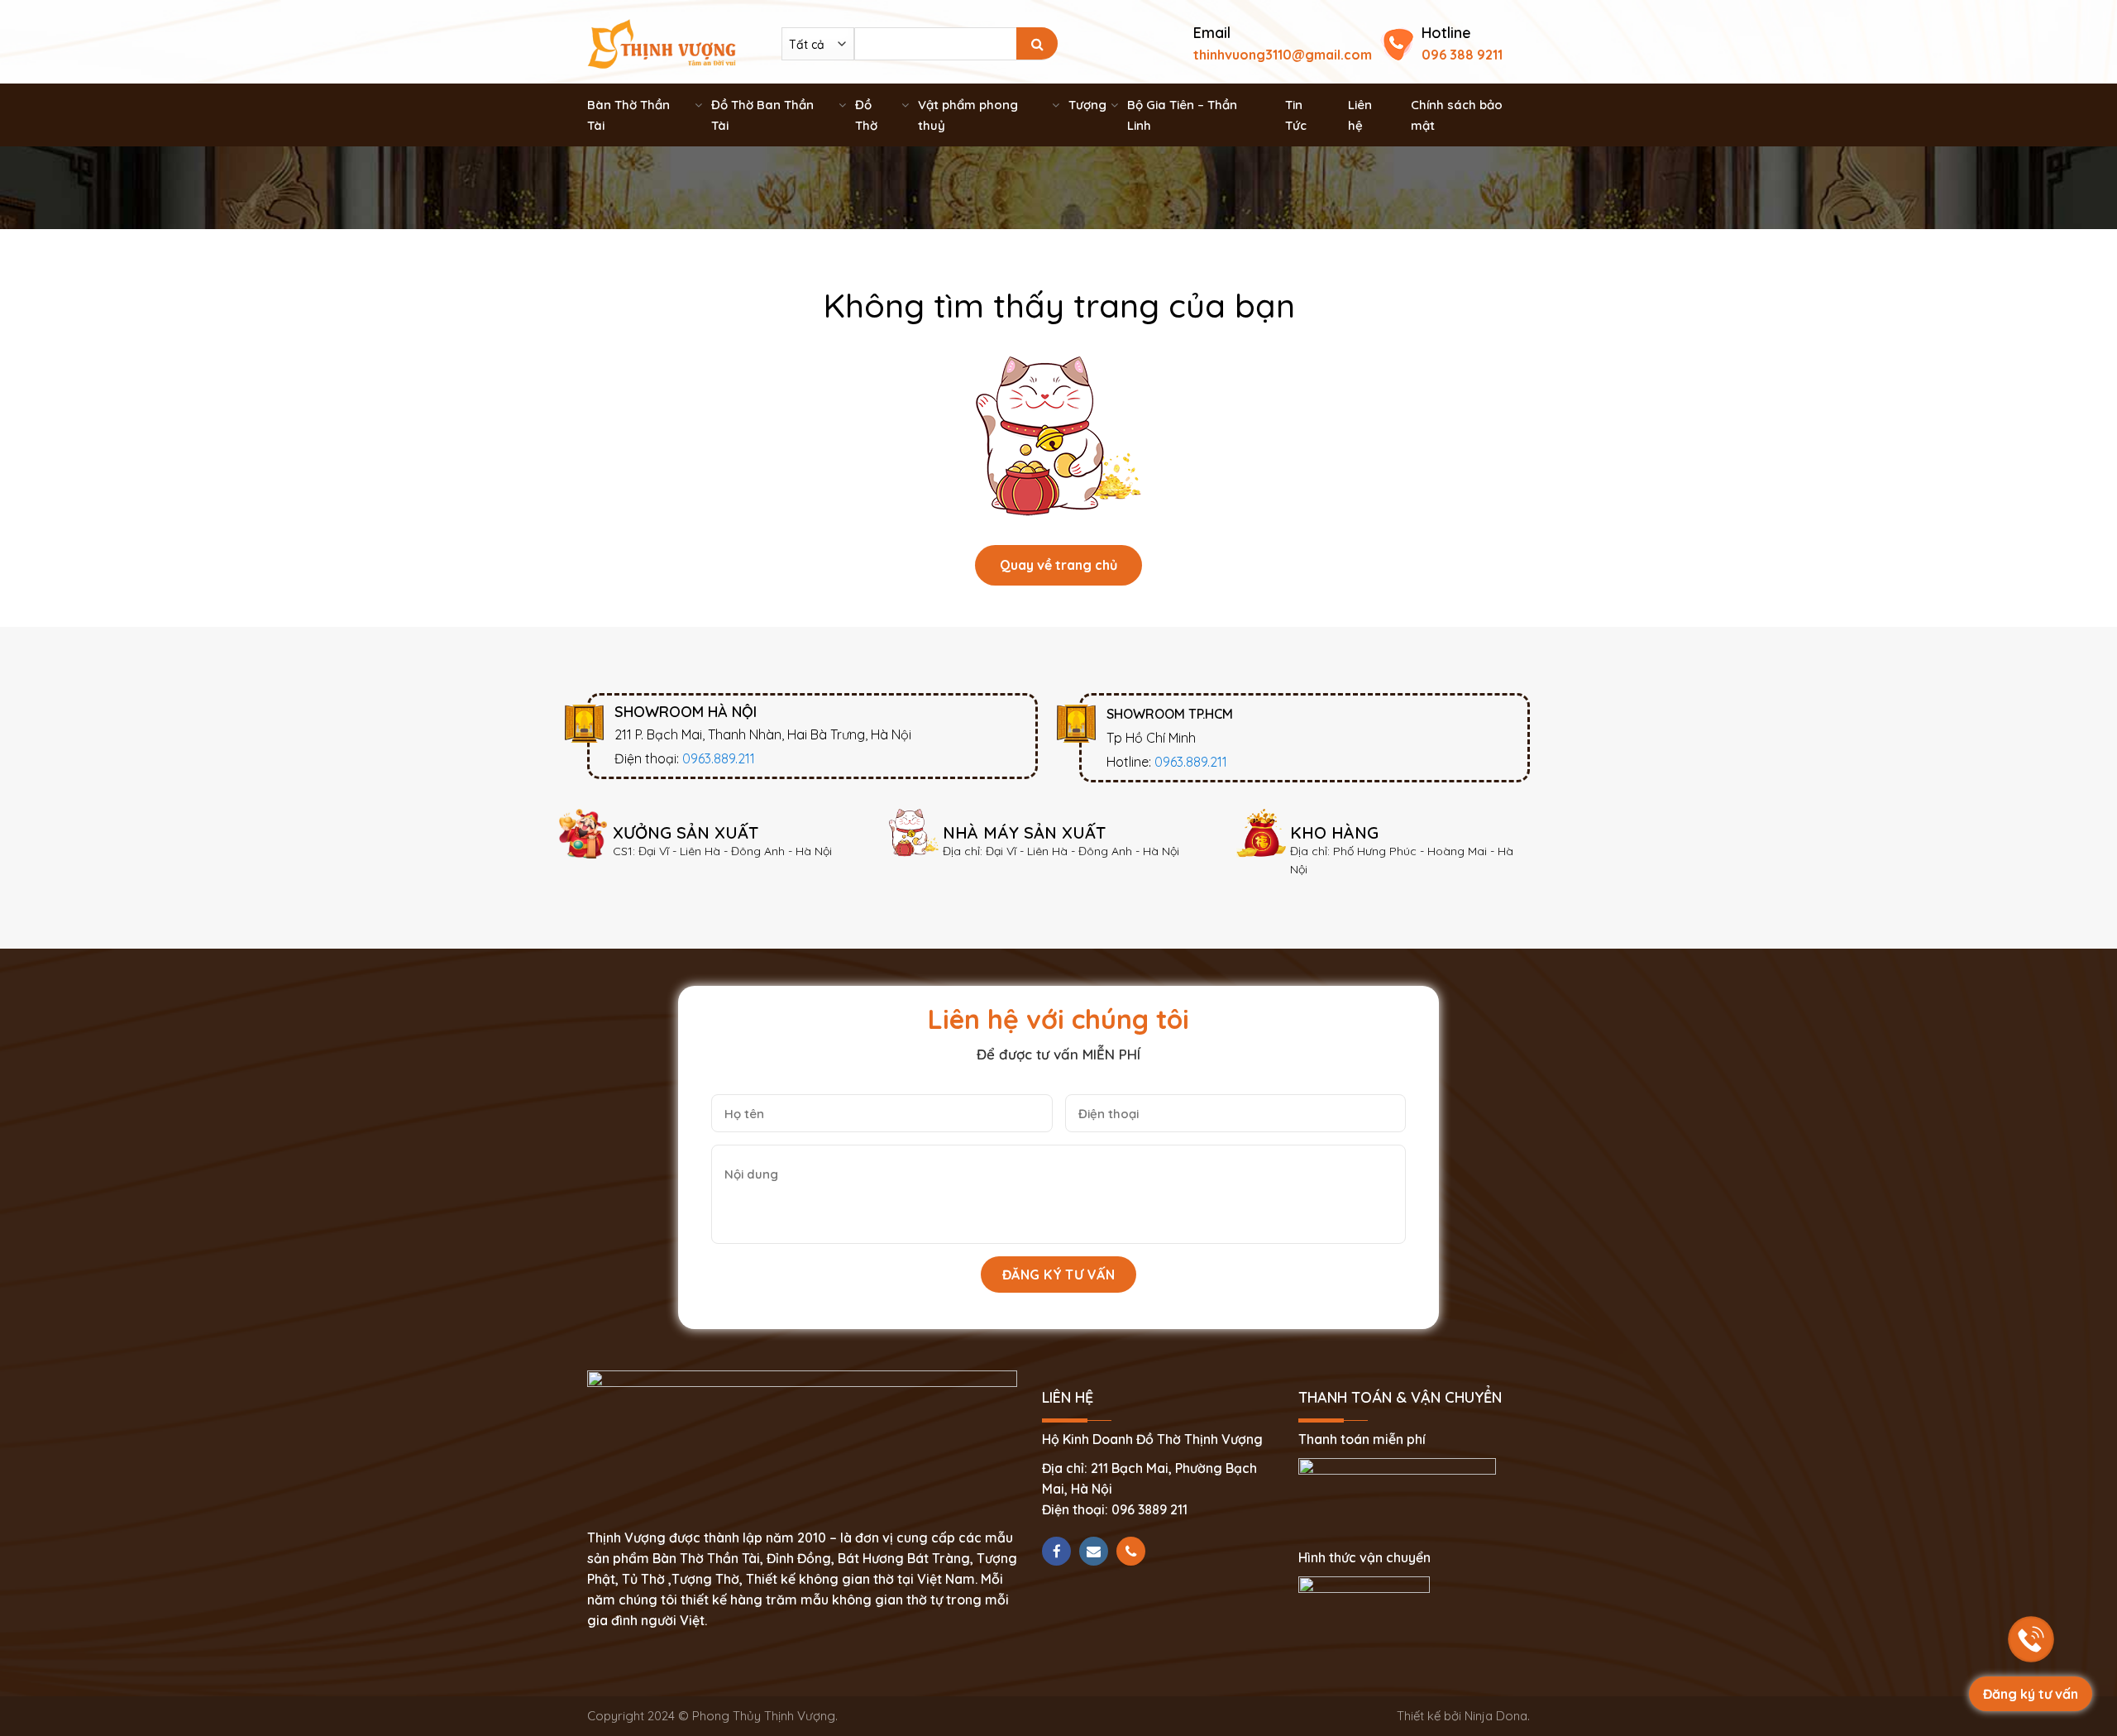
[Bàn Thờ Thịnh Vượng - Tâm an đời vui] (662, 42)
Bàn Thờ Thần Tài (628, 115)
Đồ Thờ (866, 115)
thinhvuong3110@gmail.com (1283, 55)
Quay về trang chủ (1058, 565)
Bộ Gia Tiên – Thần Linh (1182, 115)
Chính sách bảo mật (1457, 115)
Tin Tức (1296, 115)
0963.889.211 (719, 758)
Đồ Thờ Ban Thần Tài (762, 115)
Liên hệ (1360, 115)
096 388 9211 (1462, 55)
